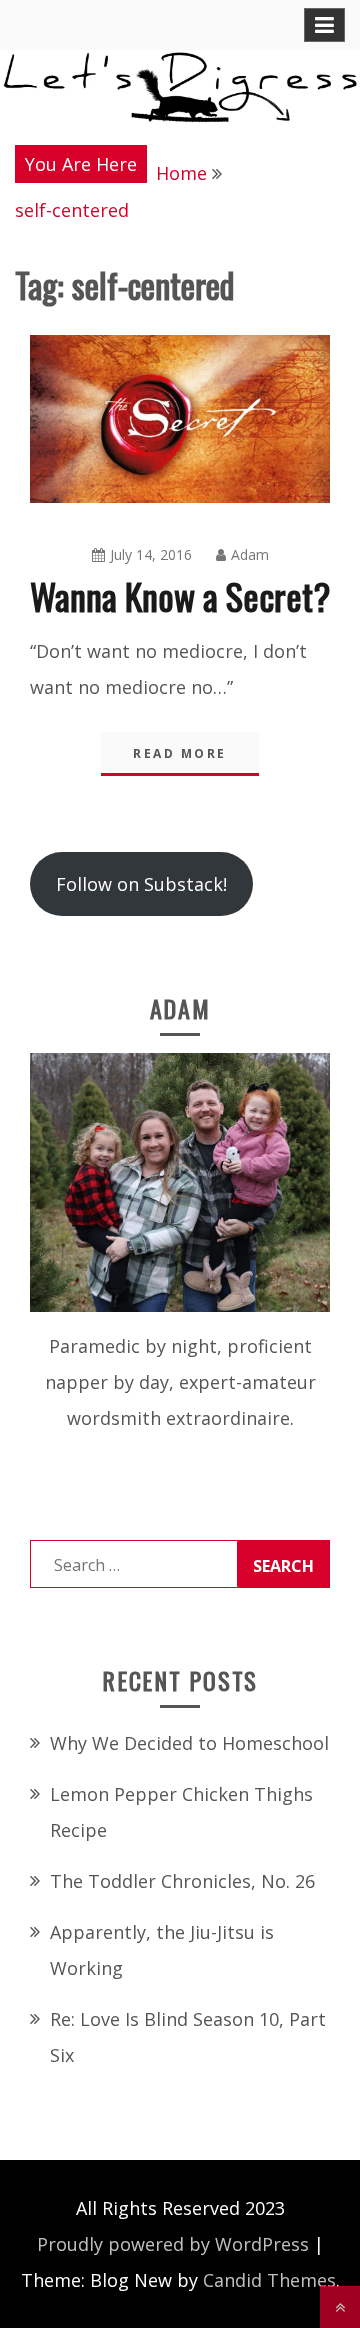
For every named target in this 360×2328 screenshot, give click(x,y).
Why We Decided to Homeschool (189, 1743)
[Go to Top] (340, 2307)
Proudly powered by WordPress (173, 2244)
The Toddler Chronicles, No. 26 (182, 1881)
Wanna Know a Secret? (180, 595)
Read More (180, 753)
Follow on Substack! (141, 884)
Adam (250, 554)
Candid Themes (269, 2280)
